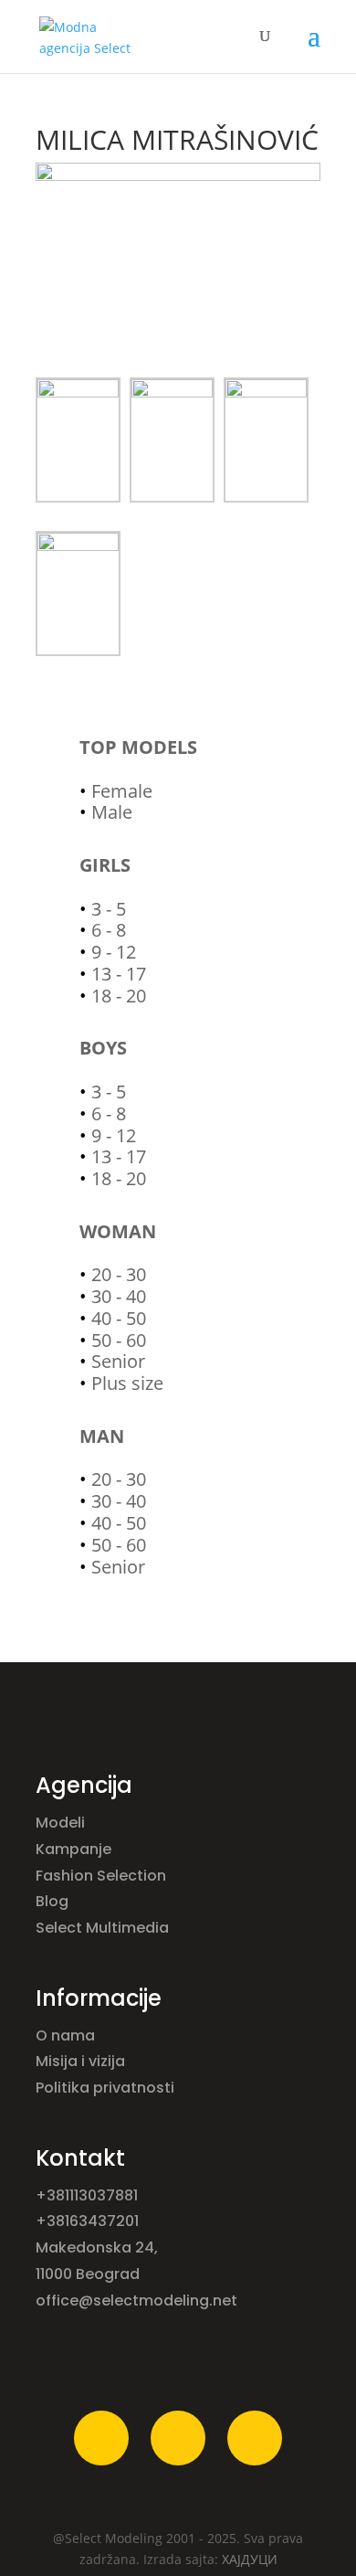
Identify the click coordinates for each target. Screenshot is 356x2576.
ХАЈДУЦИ (250, 2559)
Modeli (62, 1823)
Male (112, 812)
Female (122, 791)
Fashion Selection (103, 1876)
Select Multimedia (102, 1928)
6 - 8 (109, 930)
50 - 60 (119, 1340)
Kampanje (75, 1849)
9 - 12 (114, 952)
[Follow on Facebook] (101, 2438)
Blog (54, 1901)
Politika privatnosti (105, 2088)
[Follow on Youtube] (255, 2438)
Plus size (127, 1383)
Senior (118, 1361)
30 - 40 (119, 1296)
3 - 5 (109, 909)
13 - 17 (119, 974)
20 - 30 (119, 1274)
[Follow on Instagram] (178, 2438)
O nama (67, 2035)
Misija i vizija (82, 2061)
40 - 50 (119, 1318)
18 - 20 (119, 996)
